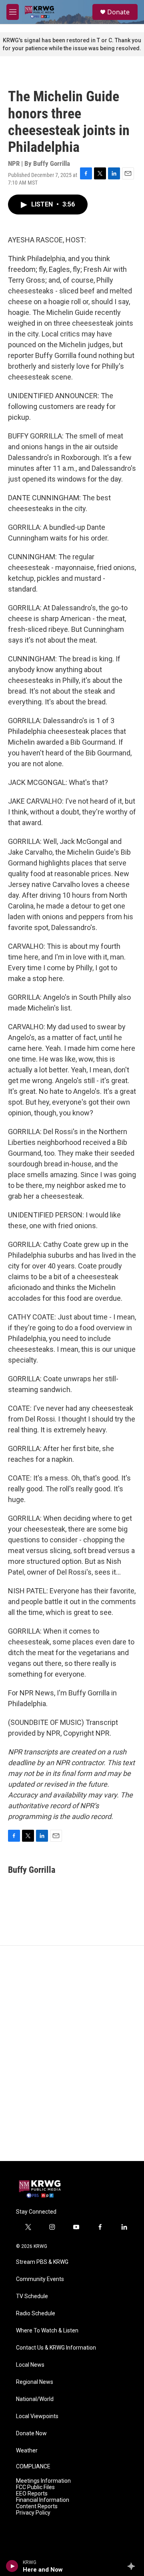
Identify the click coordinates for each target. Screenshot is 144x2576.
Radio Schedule (36, 2313)
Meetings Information (43, 2481)
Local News (30, 2365)
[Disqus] (72, 2053)
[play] (12, 2566)
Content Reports (37, 2506)
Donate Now (31, 2433)
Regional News (35, 2382)
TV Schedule (32, 2296)
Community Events (40, 2279)
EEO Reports (32, 2494)
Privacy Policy (33, 2513)
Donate (118, 12)
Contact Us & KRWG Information (56, 2348)
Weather (27, 2451)
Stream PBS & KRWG (42, 2262)
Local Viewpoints (37, 2416)
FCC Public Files (35, 2487)
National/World (35, 2399)
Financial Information (43, 2500)
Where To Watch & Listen (47, 2331)
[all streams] (133, 2566)
